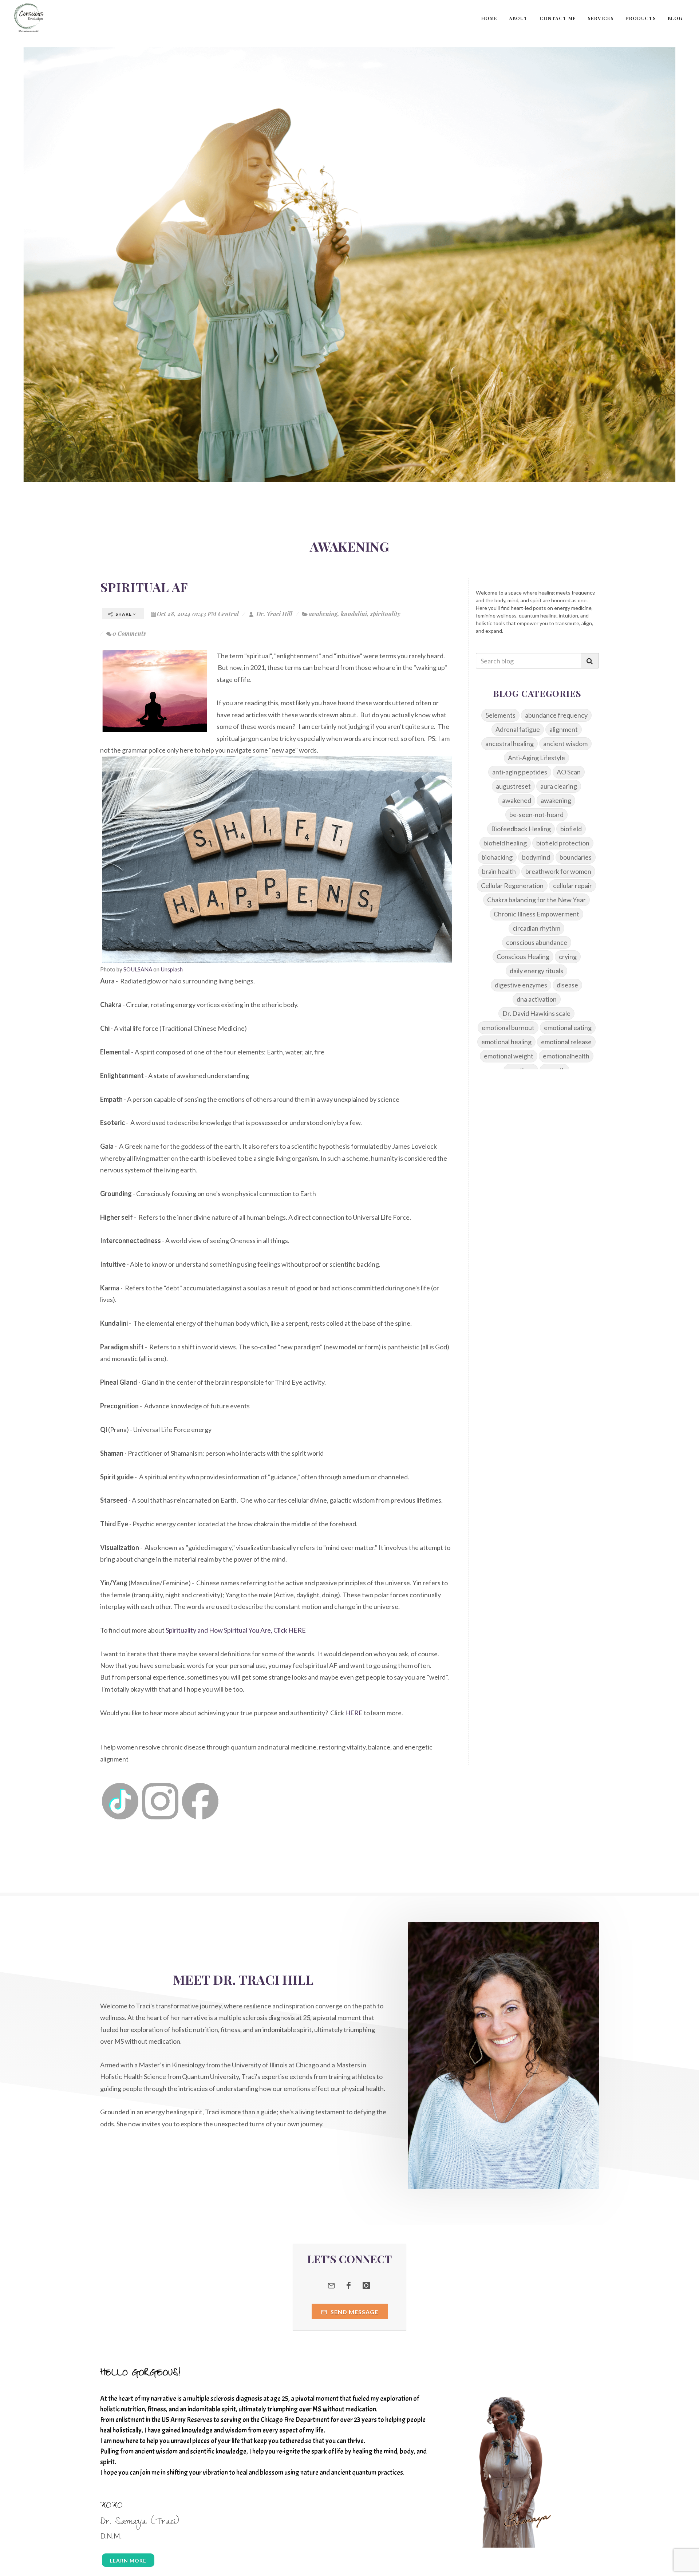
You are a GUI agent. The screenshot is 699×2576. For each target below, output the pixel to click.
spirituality (385, 614)
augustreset (513, 786)
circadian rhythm (536, 928)
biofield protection (563, 843)
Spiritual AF (144, 587)
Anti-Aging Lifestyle (536, 758)
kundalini (354, 614)
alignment (564, 729)
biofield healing (505, 843)
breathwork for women (558, 871)
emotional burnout (508, 1027)
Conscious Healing (523, 956)
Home (489, 18)
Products (641, 18)
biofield (571, 829)
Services (601, 18)
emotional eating (568, 1027)
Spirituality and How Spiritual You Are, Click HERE (236, 1630)
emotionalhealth (566, 1056)
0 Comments (129, 633)
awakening (323, 614)
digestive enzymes (521, 985)
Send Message (354, 2312)
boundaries (576, 857)
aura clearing (559, 786)
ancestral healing (510, 743)
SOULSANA (138, 969)
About (518, 18)
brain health (499, 871)
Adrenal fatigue (518, 729)
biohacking (497, 857)
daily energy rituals (536, 971)
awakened (517, 800)
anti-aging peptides (520, 772)
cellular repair (572, 885)
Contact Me (558, 18)
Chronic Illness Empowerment (536, 914)
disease (567, 985)
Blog (675, 18)
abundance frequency (556, 715)
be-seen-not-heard (536, 814)
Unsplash (172, 969)
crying (568, 956)
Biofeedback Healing (521, 829)
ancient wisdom (565, 743)
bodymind (536, 857)
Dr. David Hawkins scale (536, 1013)
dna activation (537, 999)
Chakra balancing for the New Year (536, 900)
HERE (354, 1713)
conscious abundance (537, 942)
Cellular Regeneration (512, 885)
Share (124, 614)
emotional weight (509, 1056)
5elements (500, 715)
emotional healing (506, 1042)
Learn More (128, 2561)
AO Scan (569, 772)
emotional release (566, 1042)
